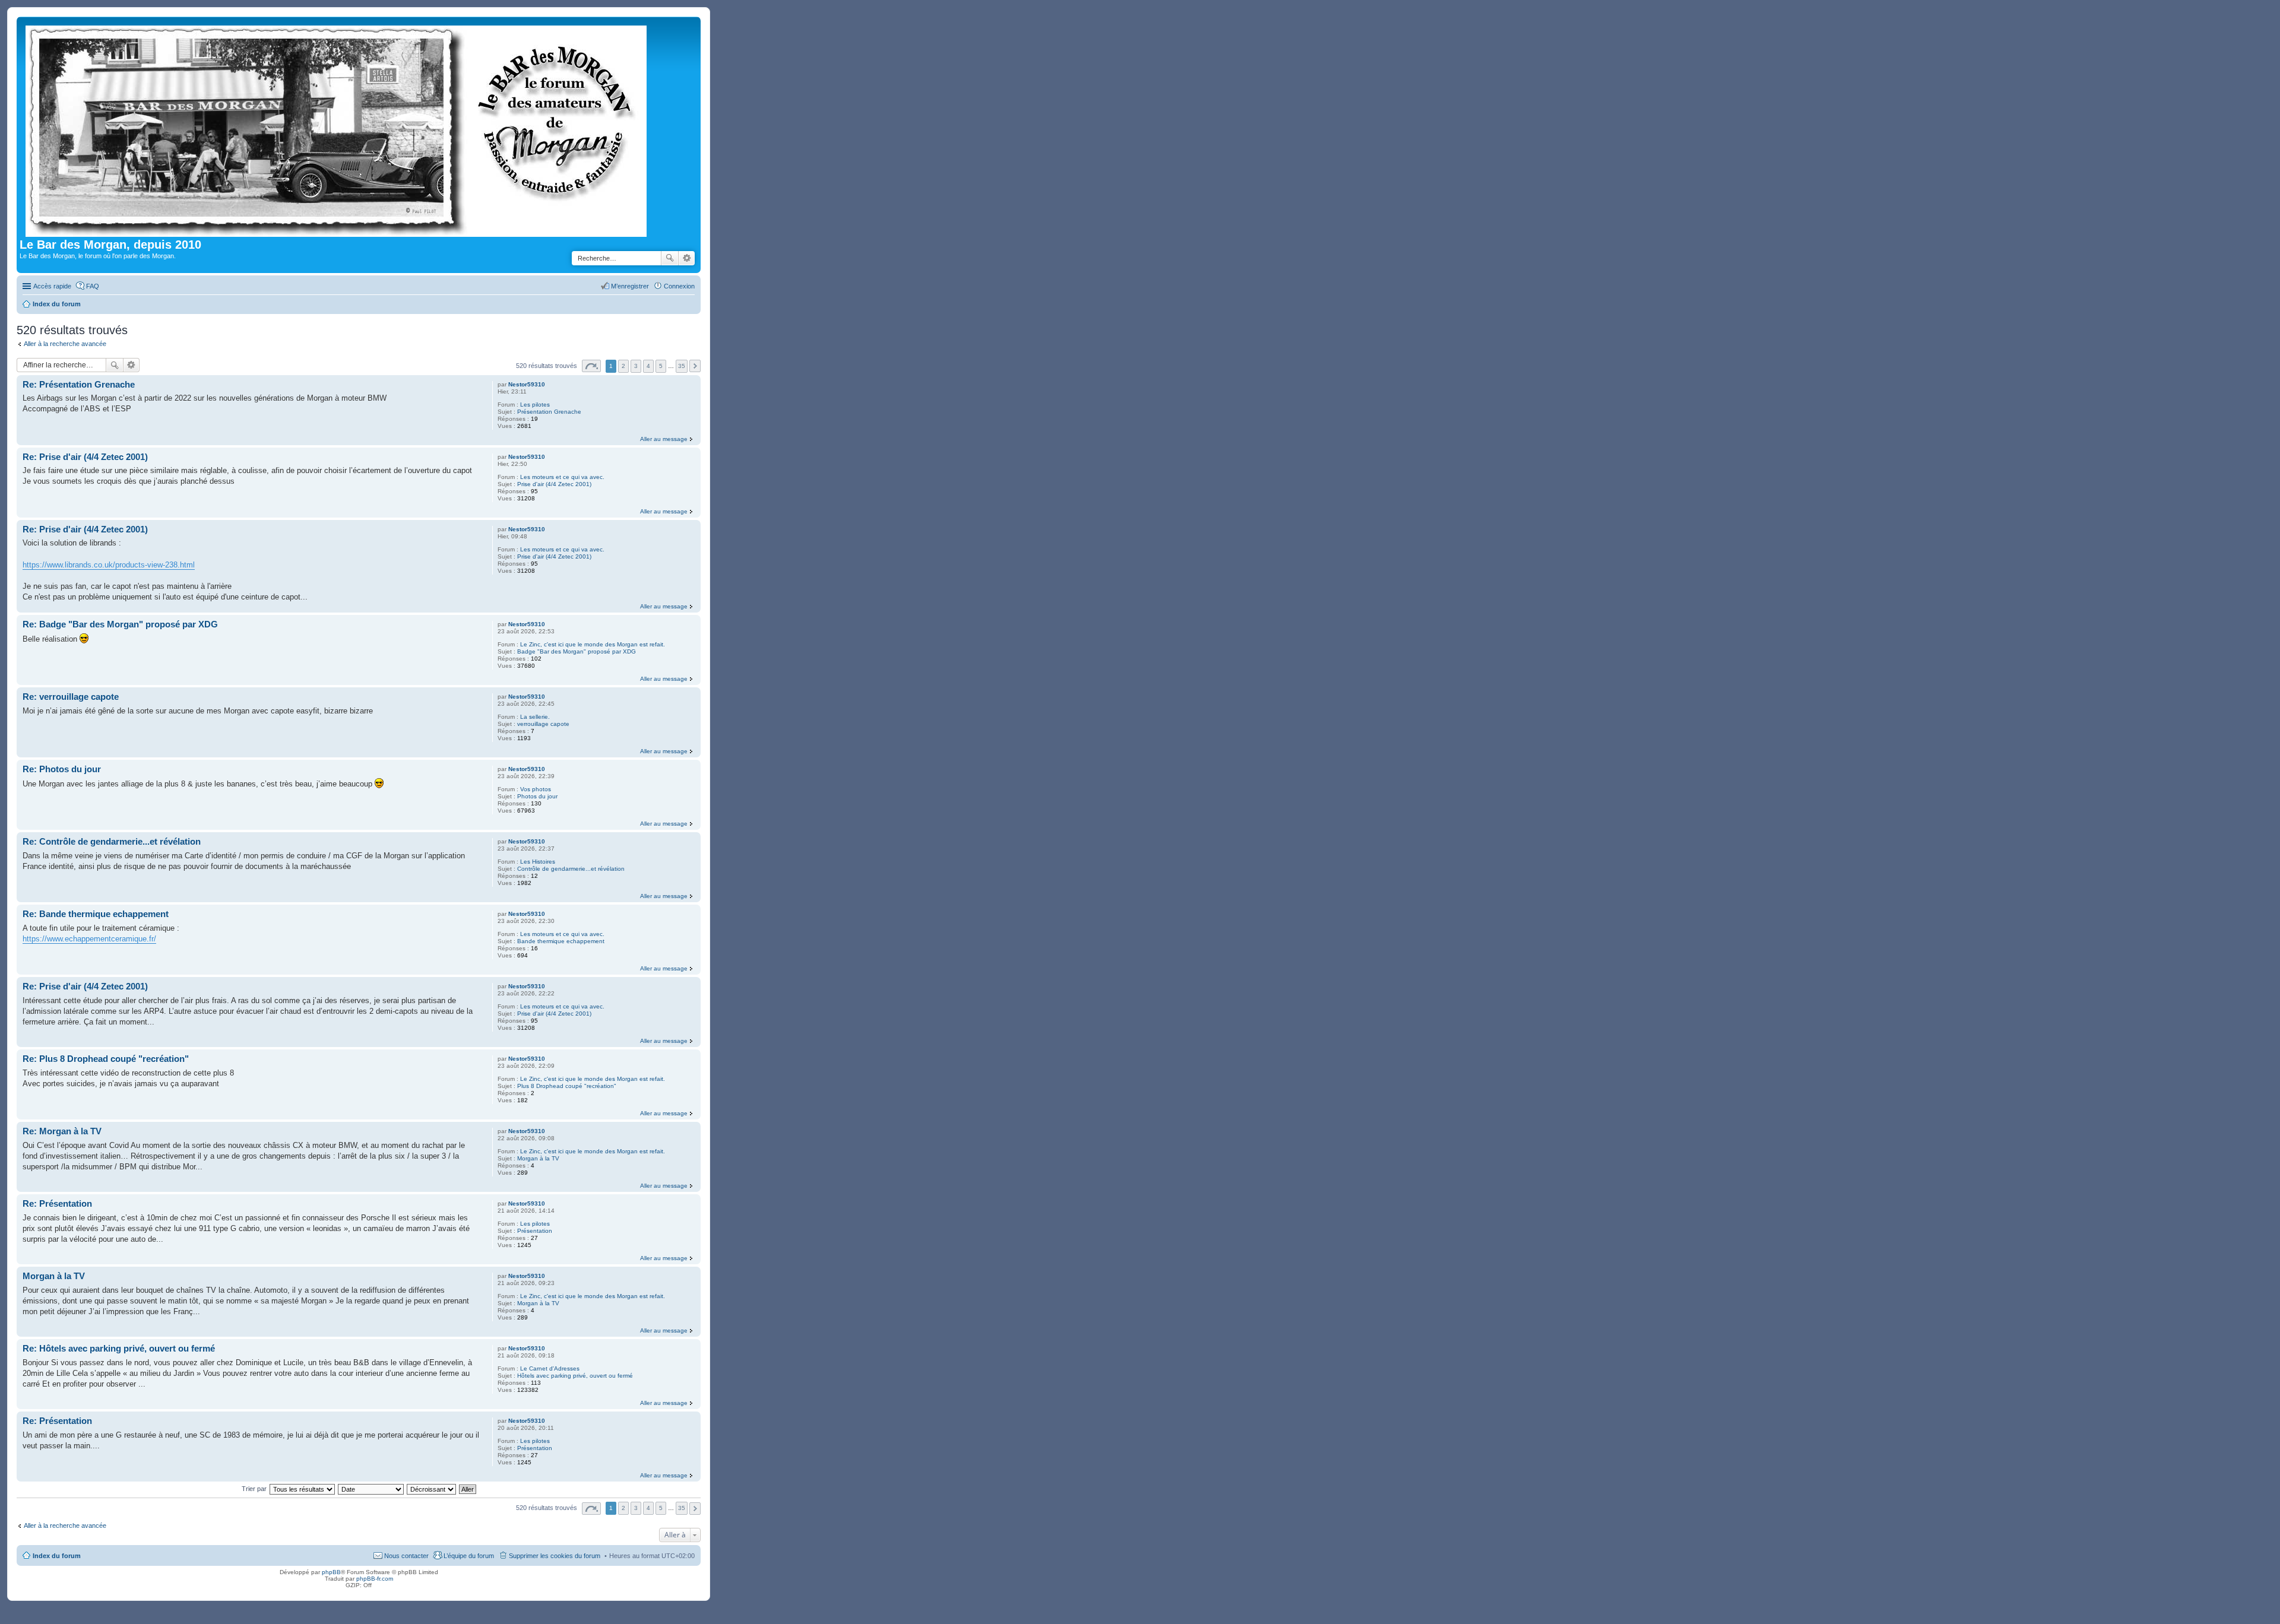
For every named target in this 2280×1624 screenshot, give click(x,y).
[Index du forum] (337, 129)
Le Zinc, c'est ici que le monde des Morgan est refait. (593, 644)
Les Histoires (538, 862)
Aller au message (664, 439)
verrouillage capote (543, 724)
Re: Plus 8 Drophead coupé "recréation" (106, 1059)
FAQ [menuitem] (93, 286)
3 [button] (636, 366)
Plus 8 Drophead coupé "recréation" (567, 1086)
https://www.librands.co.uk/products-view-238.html (109, 565)
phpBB (331, 1572)
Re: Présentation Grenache (79, 384)
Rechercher (670, 258)
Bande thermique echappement (561, 941)
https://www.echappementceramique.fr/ (89, 939)
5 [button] (661, 366)
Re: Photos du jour (62, 769)
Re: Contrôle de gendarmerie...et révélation (112, 841)
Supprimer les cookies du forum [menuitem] (555, 1556)
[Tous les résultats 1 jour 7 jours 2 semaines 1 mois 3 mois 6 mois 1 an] (302, 1489)
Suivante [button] (695, 366)
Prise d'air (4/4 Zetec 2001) (554, 484)
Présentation (535, 1231)
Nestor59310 (527, 384)
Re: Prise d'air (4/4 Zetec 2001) (85, 457)
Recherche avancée (687, 258)
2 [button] (623, 366)
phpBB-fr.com (375, 1579)
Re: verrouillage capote (71, 697)
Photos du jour (537, 796)
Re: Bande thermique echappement (96, 914)
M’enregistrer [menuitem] (630, 286)
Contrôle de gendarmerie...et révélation (571, 869)
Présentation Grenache (549, 412)
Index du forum (57, 1556)
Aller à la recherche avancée (65, 344)
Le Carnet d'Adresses (550, 1368)
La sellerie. (535, 717)
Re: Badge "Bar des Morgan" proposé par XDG (120, 624)
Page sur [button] (591, 366)
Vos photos (536, 789)
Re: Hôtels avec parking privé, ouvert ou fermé (119, 1348)
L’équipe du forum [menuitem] (469, 1556)
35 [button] (682, 366)
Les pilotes (535, 405)
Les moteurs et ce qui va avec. (562, 477)
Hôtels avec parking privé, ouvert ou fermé (575, 1376)
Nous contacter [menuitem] (406, 1556)
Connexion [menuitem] (679, 286)
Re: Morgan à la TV (62, 1131)
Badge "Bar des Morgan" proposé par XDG (577, 651)
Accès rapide (52, 286)
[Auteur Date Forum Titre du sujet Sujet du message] (371, 1489)
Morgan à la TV (538, 1158)
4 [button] (648, 366)
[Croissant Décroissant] (432, 1489)
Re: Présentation (57, 1203)
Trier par (254, 1489)
